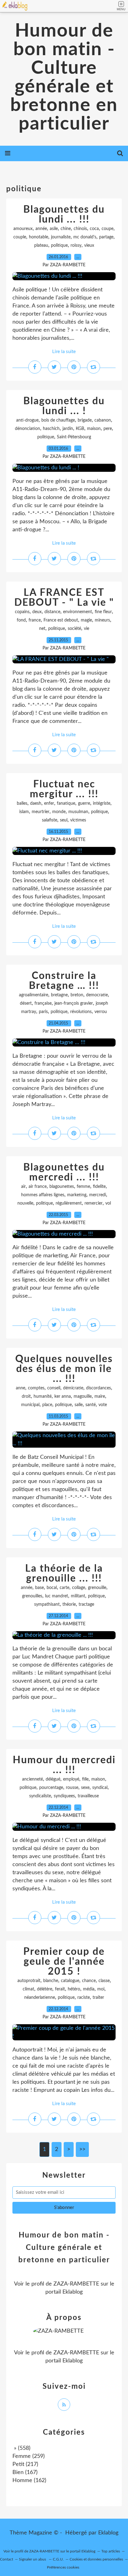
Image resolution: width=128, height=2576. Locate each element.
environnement (78, 612)
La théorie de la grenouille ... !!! (64, 1573)
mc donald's (85, 237)
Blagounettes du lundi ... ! (64, 406)
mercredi (98, 1195)
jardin (68, 429)
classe (104, 1981)
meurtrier (41, 812)
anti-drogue (27, 420)
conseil (54, 1388)
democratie (97, 995)
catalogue (70, 1981)
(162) (29, 2481)
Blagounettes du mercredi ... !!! (64, 1172)
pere (108, 429)
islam (24, 812)
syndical (100, 1788)
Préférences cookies (63, 2567)
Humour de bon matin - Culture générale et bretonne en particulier (64, 77)
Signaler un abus (33, 2559)
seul (64, 820)
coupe (107, 229)
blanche (51, 1981)
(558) (21, 2448)
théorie (69, 1604)
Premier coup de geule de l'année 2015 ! (64, 1962)
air (23, 1187)
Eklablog (108, 2533)
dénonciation (27, 429)
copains (22, 612)
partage (106, 237)
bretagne (59, 995)
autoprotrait (29, 1981)
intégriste (102, 803)
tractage (86, 1604)
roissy (76, 246)
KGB (80, 429)
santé (91, 1405)
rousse (72, 1788)
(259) (29, 2456)
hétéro (74, 1989)
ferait (60, 1989)
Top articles (111, 2551)
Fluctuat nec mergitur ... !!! (64, 789)
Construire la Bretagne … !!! (64, 981)
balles (22, 803)
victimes (78, 820)
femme (83, 1187)
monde (59, 812)
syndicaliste (40, 1796)
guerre (84, 803)
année (41, 229)
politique (59, 246)
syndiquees (64, 1796)
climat (28, 1989)
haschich (51, 429)
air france (38, 1187)
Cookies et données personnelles (96, 2559)
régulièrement (69, 1203)
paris (43, 1012)
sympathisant (47, 1604)
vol (108, 1203)
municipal (30, 1405)
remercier (94, 1203)
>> (82, 2149)
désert (26, 1003)
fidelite (99, 1187)
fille (85, 1779)
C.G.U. (58, 2559)
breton (77, 995)
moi (101, 1989)
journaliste (61, 237)
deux (37, 612)
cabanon (103, 420)
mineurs (102, 620)
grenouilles (32, 1596)
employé (71, 1779)
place (47, 1405)
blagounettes (62, 1187)
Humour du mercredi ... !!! (64, 1765)
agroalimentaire (34, 995)
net (42, 629)
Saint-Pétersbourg (74, 437)
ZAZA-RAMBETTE (76, 2284)
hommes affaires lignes (43, 1195)
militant (78, 1596)
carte (64, 1588)
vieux (89, 246)
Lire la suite (64, 352)
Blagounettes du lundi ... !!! (64, 215)
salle (79, 1405)
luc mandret (57, 1596)
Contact (7, 2559)
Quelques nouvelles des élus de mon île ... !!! (64, 1369)
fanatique (66, 803)
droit (26, 1396)
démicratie (73, 1388)
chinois (80, 229)
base (39, 1588)
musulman (78, 812)
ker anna (63, 1396)
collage (79, 1588)
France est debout (61, 620)
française (43, 1003)
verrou (101, 1012)
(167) (25, 2472)
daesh (36, 803)
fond (21, 620)
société (74, 629)
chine (66, 229)
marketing (77, 1195)
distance (52, 612)
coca (94, 229)
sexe (85, 1788)
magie (86, 620)
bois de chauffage (58, 420)
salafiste (50, 820)
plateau (41, 246)
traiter (98, 1998)
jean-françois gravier (74, 1003)
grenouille (97, 1588)
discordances (98, 1388)
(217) (25, 2464)
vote (103, 1405)
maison (94, 429)
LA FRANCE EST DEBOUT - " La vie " (64, 598)
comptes (36, 1388)
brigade (85, 420)
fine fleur (103, 612)
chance (89, 1981)
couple (20, 237)
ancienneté (32, 1779)
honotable (39, 237)
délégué (53, 1779)
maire (100, 1396)
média (89, 1989)
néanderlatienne (40, 1998)
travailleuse (88, 1796)
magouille (83, 1396)
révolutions (81, 1012)
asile (54, 229)
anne (21, 1388)
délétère (45, 1989)
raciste (84, 1998)
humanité (43, 1396)
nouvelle (25, 1203)
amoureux (23, 229)
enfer (49, 803)
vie (87, 629)
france (35, 620)
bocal (52, 1588)
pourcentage (51, 1788)
